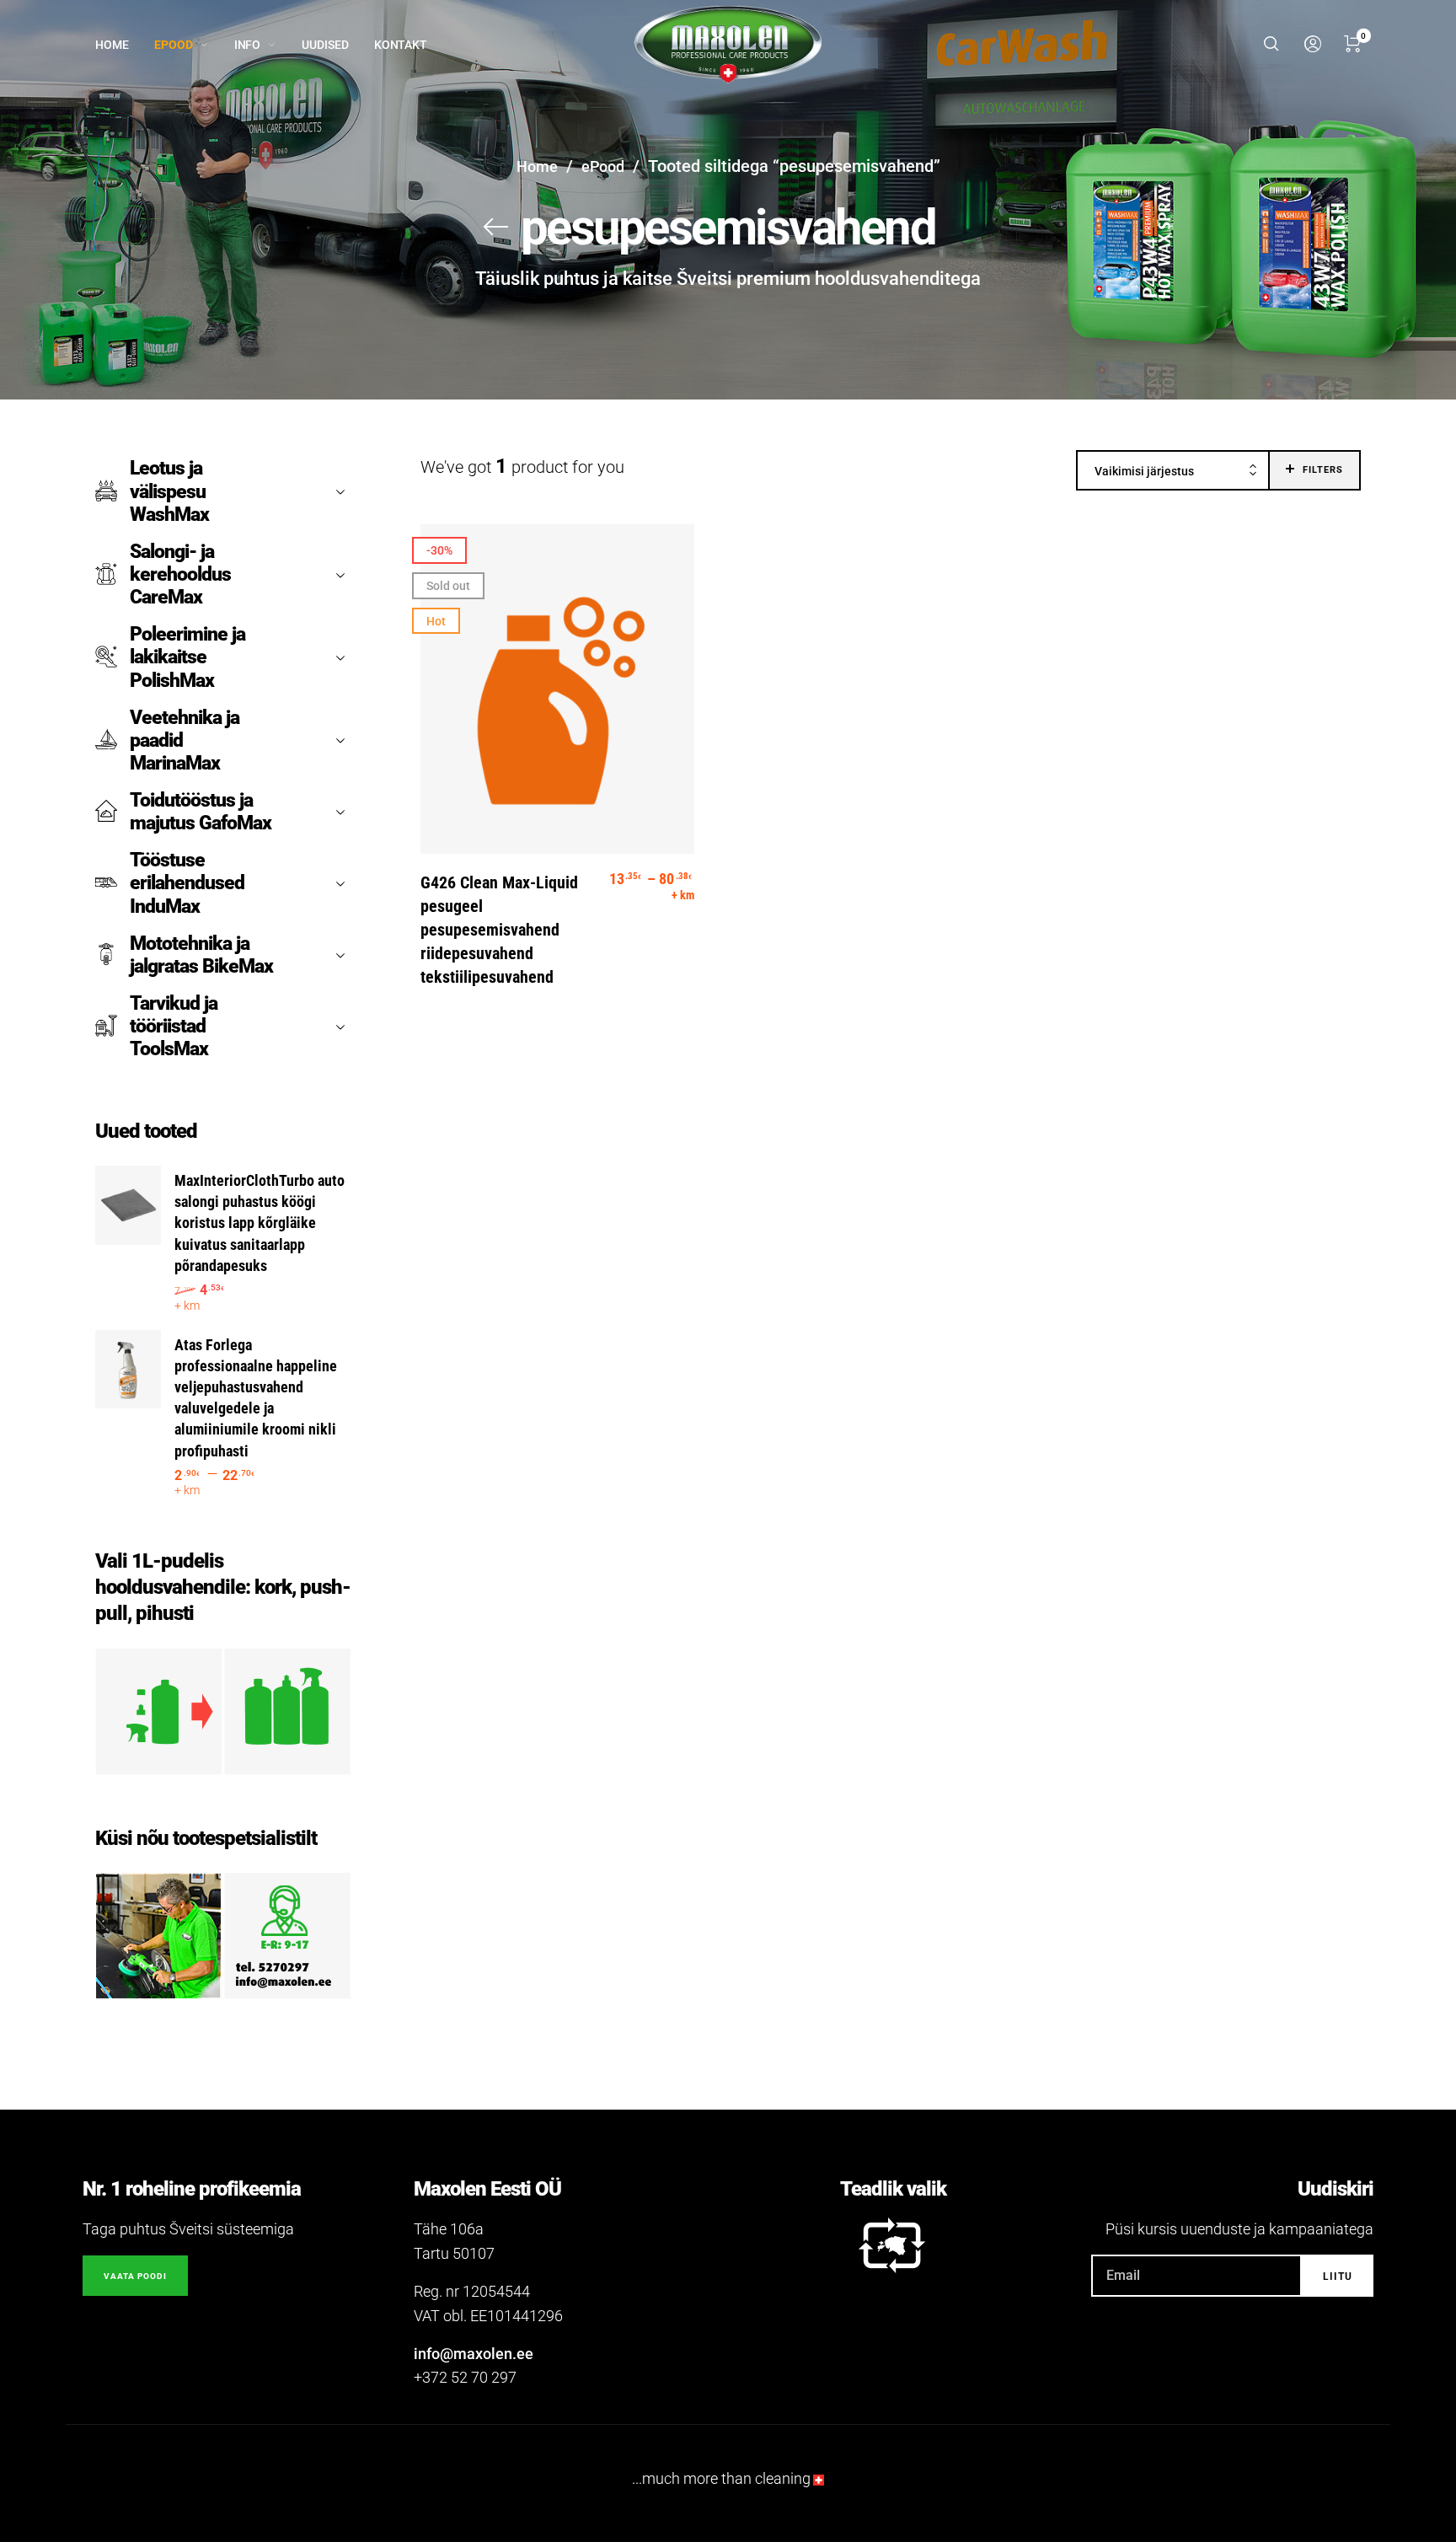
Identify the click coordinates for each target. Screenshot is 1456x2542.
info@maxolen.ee (474, 2354)
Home (537, 166)
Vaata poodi (135, 2276)
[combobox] (1173, 471)
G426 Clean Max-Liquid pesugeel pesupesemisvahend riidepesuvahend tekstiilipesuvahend (499, 930)
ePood (603, 166)
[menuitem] (125, 45)
